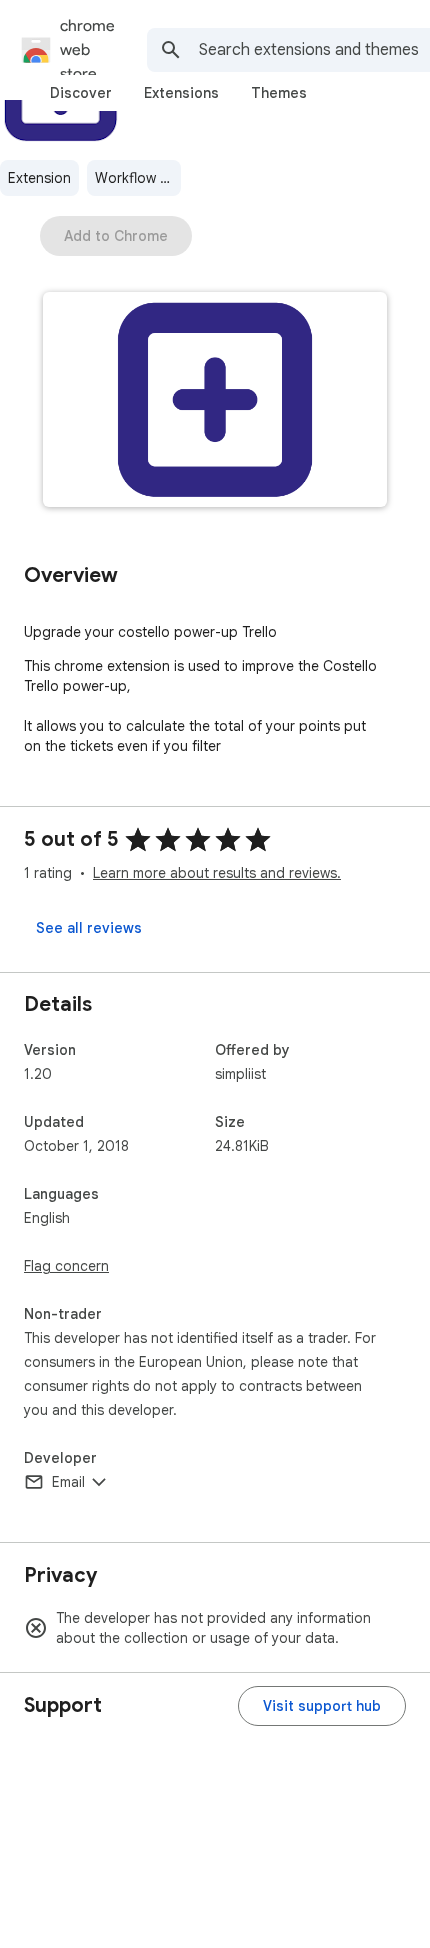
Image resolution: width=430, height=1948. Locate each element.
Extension (39, 178)
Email (68, 1482)
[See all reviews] (89, 928)
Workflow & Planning (138, 178)
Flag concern (66, 1266)
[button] (215, 401)
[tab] (81, 93)
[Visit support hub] (322, 1706)
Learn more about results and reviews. (217, 873)
